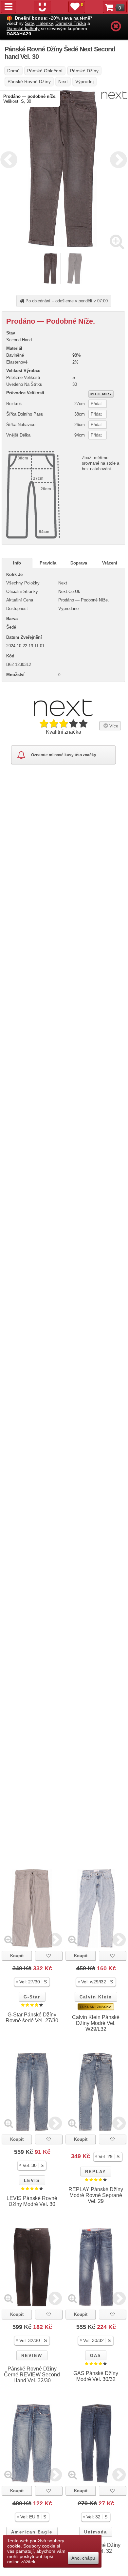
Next (117, 159)
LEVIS (32, 2181)
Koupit (17, 1956)
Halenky (45, 23)
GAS (96, 2356)
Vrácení (110, 563)
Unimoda (96, 2532)
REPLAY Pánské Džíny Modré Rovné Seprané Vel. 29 (96, 2195)
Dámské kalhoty (23, 28)
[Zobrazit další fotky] (55, 1940)
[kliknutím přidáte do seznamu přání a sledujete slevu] (49, 1956)
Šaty (29, 23)
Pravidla (48, 563)
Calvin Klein (96, 1997)
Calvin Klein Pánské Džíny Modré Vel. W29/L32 (96, 2023)
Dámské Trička (71, 23)
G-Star (32, 1997)
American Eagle (32, 2532)
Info (17, 563)
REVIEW (32, 2356)
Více (113, 726)
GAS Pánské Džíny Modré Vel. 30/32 (96, 2376)
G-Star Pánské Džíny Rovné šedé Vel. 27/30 (32, 2018)
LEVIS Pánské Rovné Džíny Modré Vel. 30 (32, 2201)
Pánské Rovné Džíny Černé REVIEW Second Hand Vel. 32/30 (32, 2375)
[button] (32, 1982)
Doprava (79, 563)
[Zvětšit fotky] (117, 241)
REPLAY (96, 2172)
